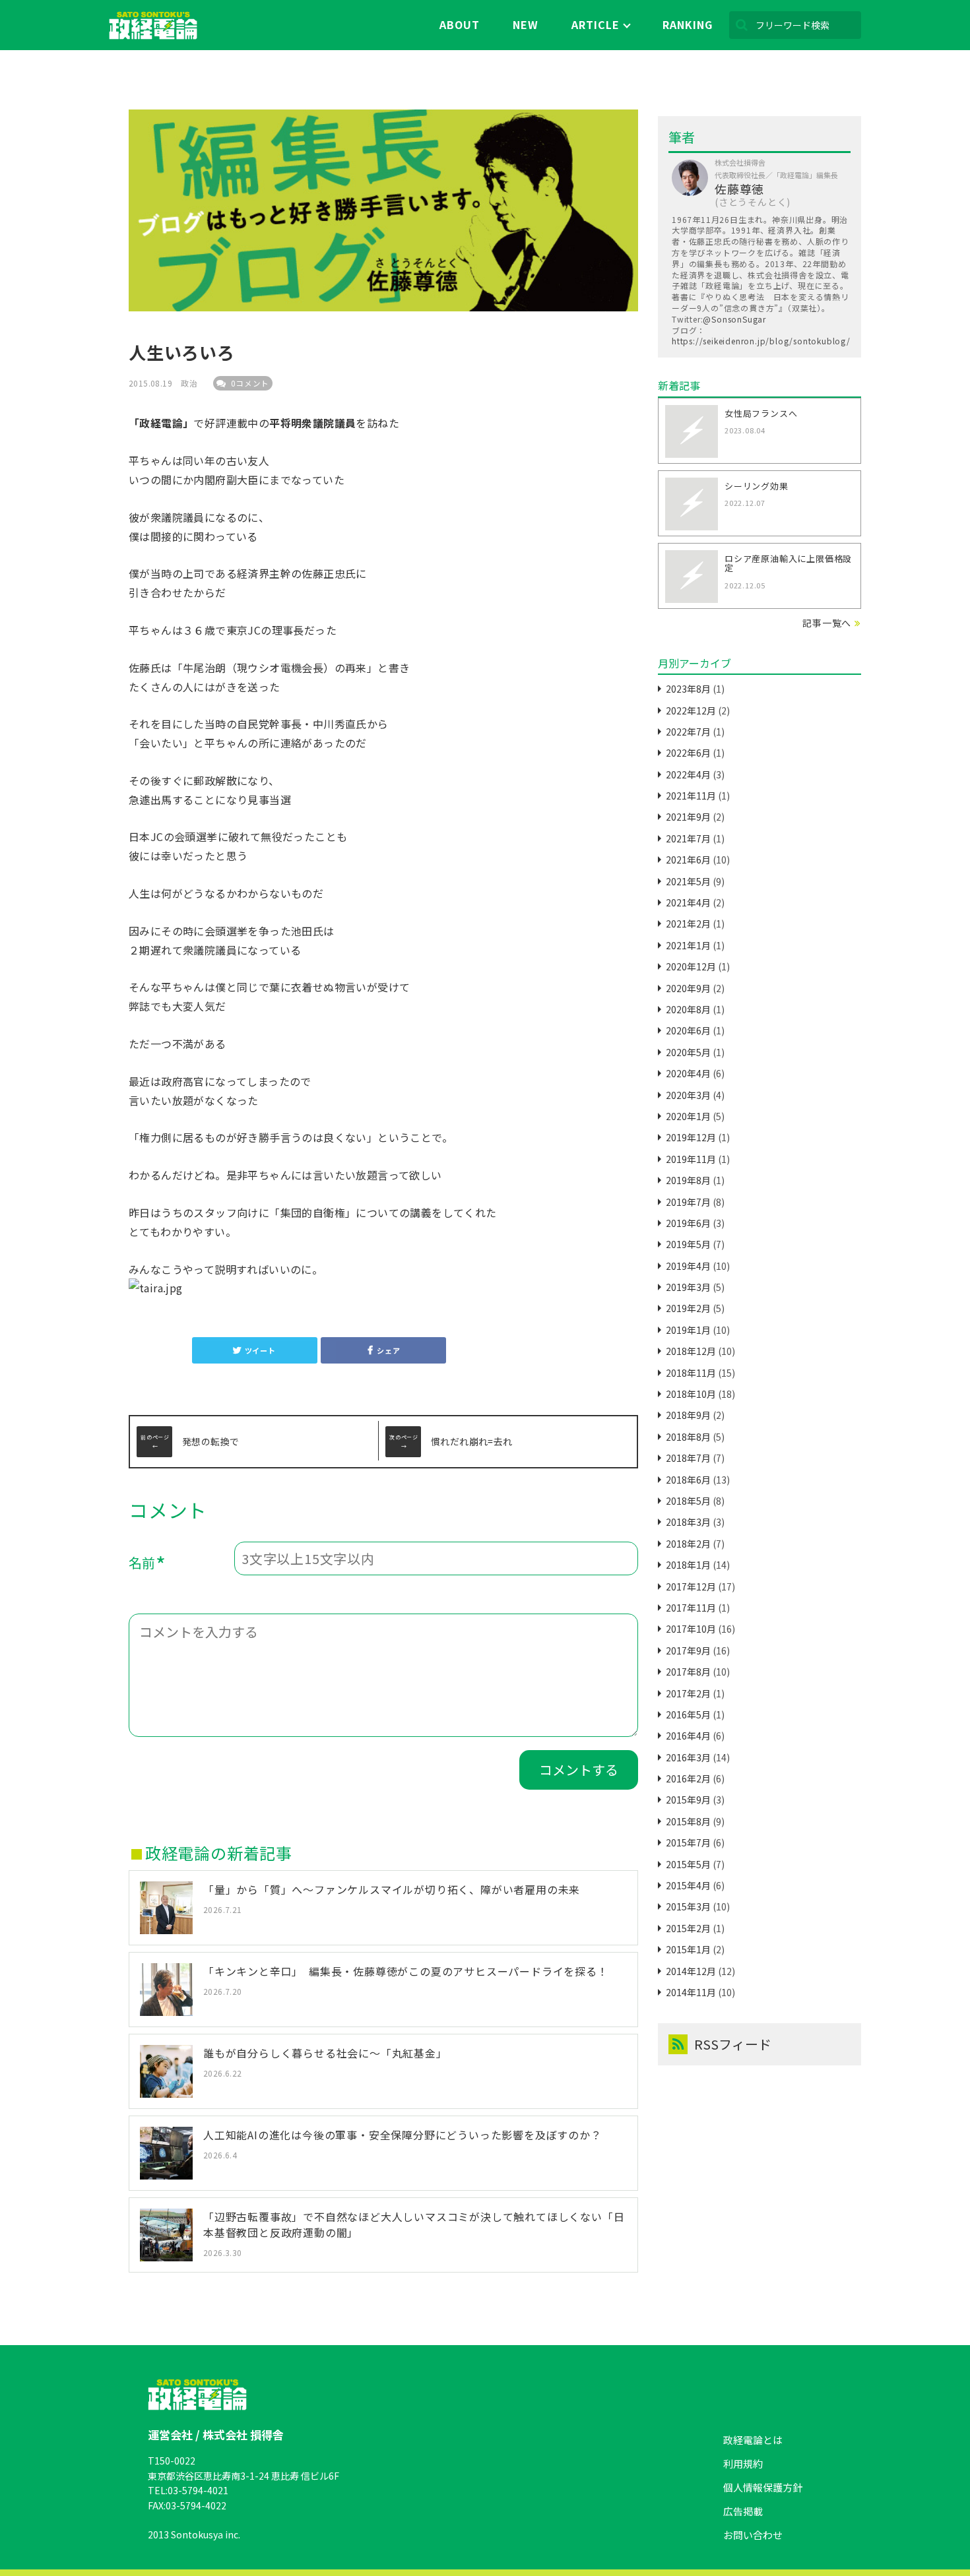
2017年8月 (688, 1672)
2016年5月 (688, 1714)
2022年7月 (688, 732)
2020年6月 (688, 1030)
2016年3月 (688, 1757)
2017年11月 (691, 1608)
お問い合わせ (753, 2535)
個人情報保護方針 (763, 2487)
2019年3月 (688, 1287)
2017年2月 (688, 1693)
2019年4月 (688, 1266)
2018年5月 (688, 1501)
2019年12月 (691, 1137)
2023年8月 (688, 689)
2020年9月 (688, 988)
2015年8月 (688, 1821)
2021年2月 (688, 924)
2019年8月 (688, 1180)
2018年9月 (688, 1415)
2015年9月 (688, 1800)
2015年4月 (688, 1885)
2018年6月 (688, 1480)
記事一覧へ (827, 623)
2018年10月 (691, 1394)
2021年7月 (688, 838)
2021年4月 (688, 902)
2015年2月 (688, 1928)
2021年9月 (688, 817)
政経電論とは (753, 2440)
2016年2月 (688, 1778)
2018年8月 (688, 1437)
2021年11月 (691, 796)
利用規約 (743, 2464)
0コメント (249, 383)
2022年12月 (691, 710)
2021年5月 (688, 881)
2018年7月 (688, 1458)
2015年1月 (688, 1949)
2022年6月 (688, 753)
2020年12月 (691, 966)
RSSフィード (733, 2044)
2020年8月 (688, 1009)
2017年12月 (691, 1586)
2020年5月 (688, 1052)
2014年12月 (691, 1971)
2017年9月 (688, 1650)
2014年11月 (691, 1992)
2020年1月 (688, 1116)
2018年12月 (691, 1351)
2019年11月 (691, 1159)
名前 (147, 1565)
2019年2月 (688, 1308)
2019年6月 (688, 1223)
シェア (388, 1350)
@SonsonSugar (734, 319)
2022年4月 (688, 774)
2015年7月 (688, 1842)
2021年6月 (688, 860)
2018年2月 (688, 1544)
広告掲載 (743, 2511)
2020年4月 (688, 1073)
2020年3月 (688, 1095)
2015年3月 (688, 1906)
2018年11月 (691, 1373)
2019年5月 (688, 1244)
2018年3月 (688, 1522)
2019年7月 (688, 1202)
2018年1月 (688, 1565)
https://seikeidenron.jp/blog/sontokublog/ (761, 341)
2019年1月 (688, 1330)
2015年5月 (688, 1864)
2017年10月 (691, 1629)
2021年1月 (688, 945)
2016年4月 (688, 1736)
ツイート (260, 1350)
